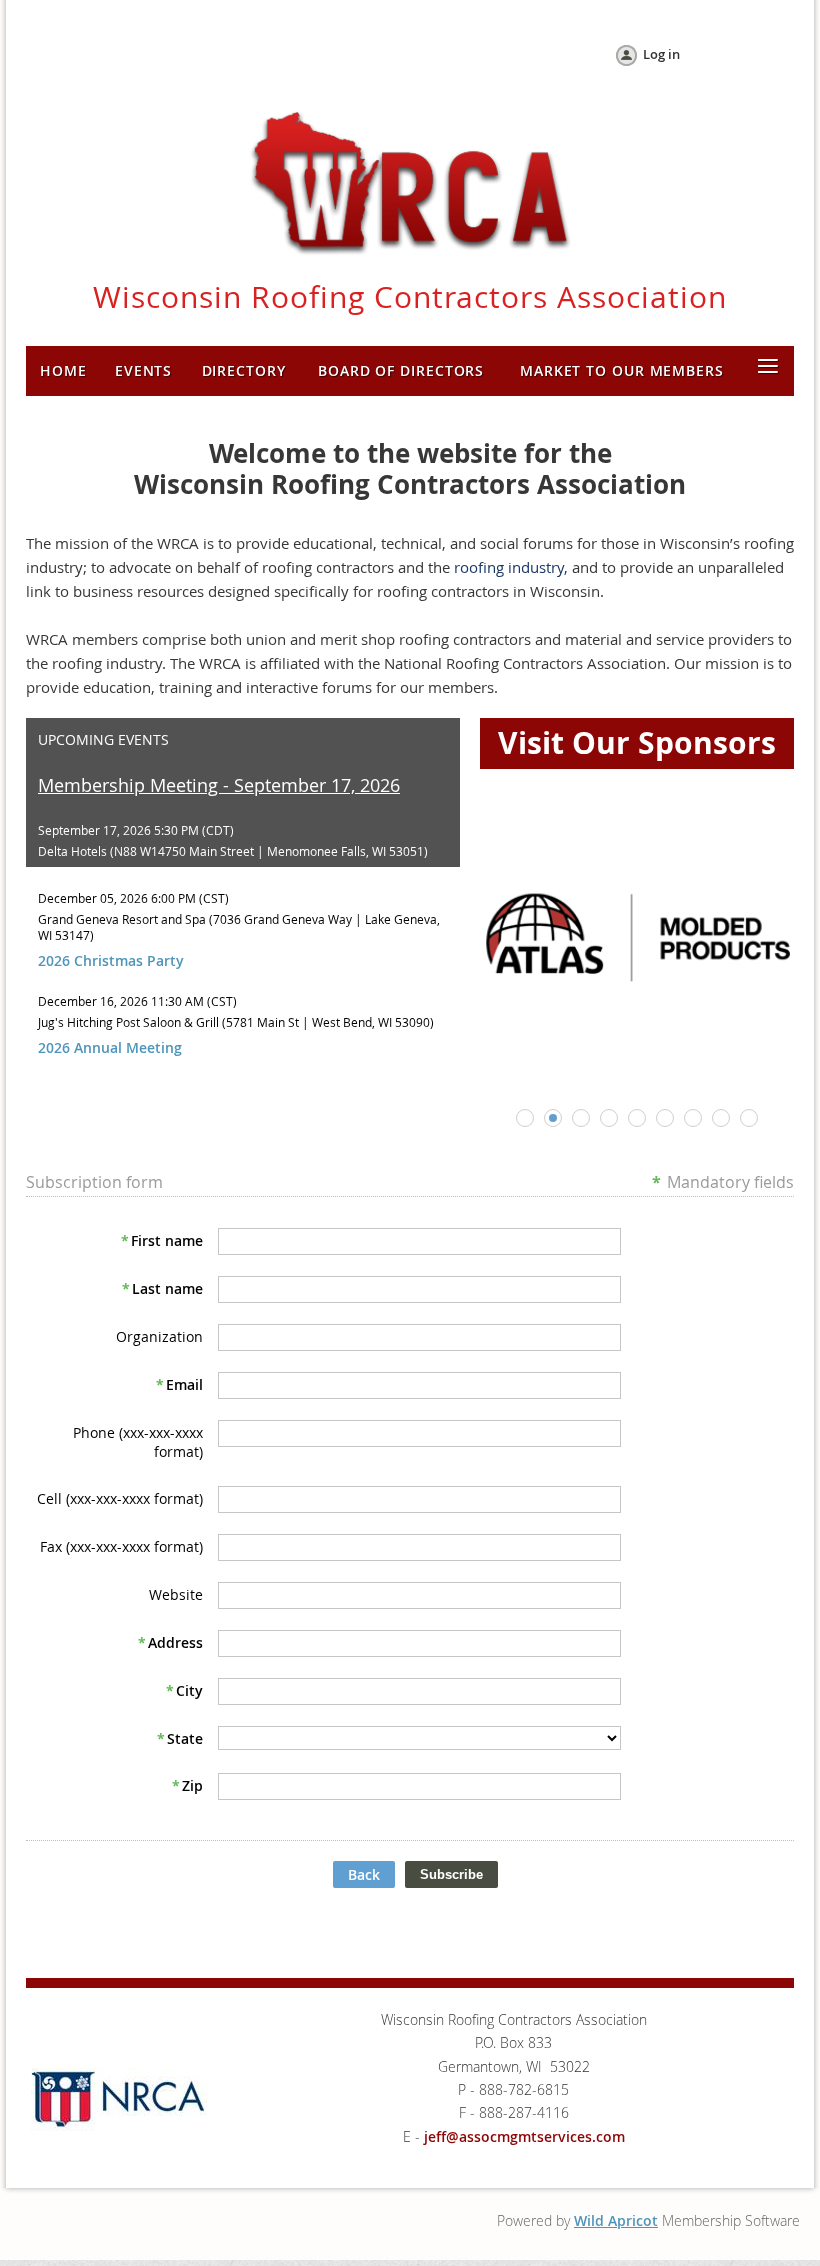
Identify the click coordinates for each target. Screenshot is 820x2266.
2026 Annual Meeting (110, 1047)
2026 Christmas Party (111, 960)
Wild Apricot (616, 2220)
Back (364, 1874)
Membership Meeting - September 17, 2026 (219, 785)
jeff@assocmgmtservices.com (524, 2136)
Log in (661, 54)
